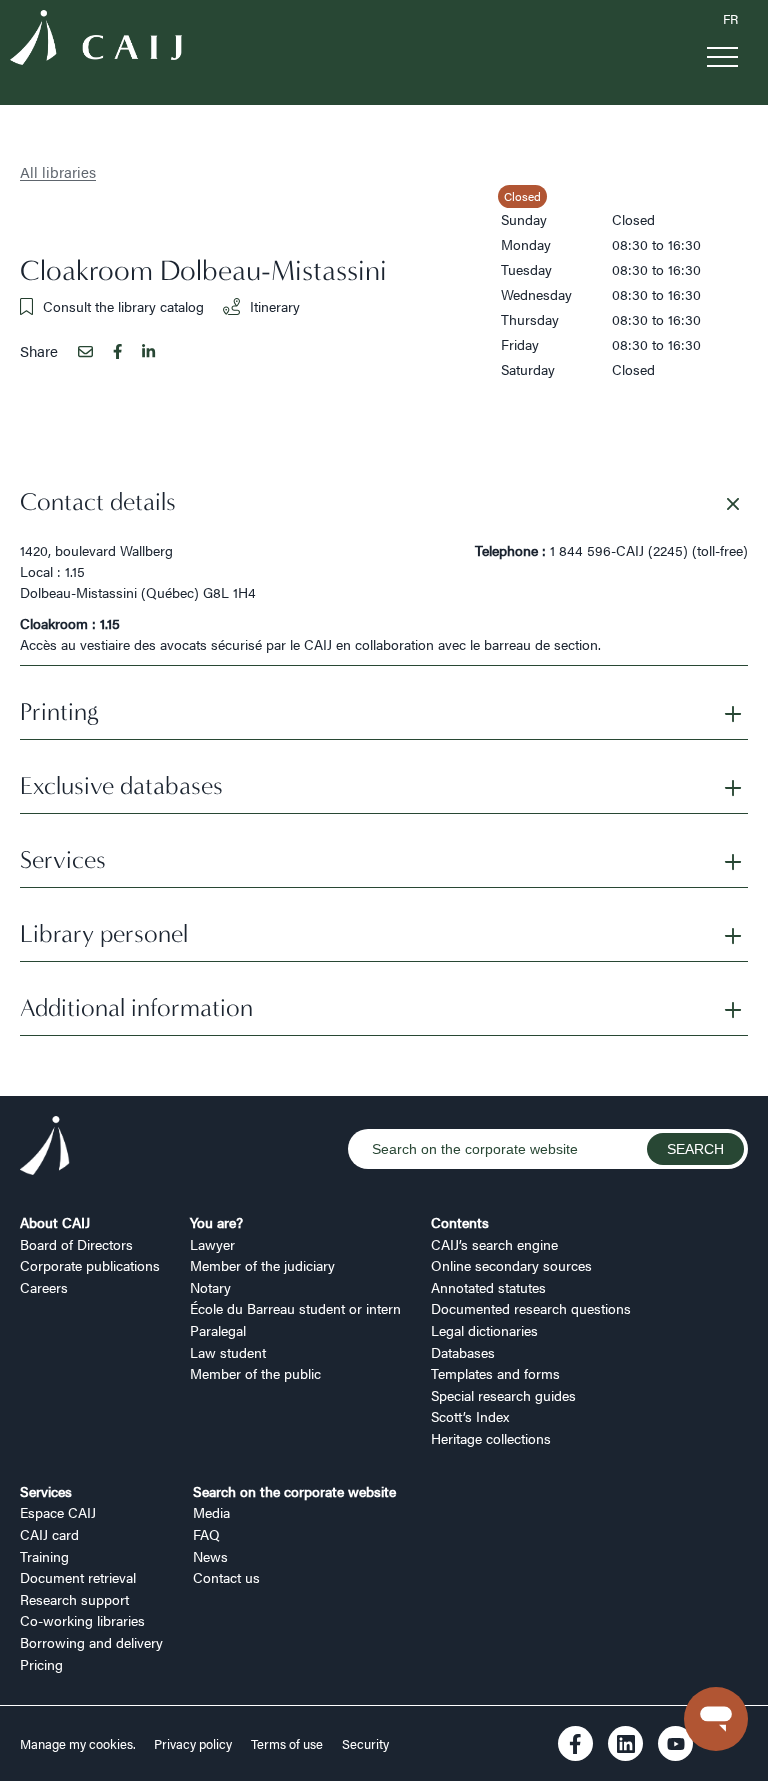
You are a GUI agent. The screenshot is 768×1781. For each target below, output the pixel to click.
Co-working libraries (82, 1620)
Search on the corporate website (294, 1491)
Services (46, 1491)
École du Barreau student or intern (295, 1308)
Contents (460, 1222)
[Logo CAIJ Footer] (45, 1148)
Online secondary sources (511, 1265)
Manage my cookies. (79, 1744)
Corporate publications (90, 1265)
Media (211, 1512)
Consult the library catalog (123, 306)
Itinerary (275, 306)
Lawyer (212, 1244)
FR (730, 19)
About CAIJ (55, 1222)
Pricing (41, 1664)
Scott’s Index (470, 1416)
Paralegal (218, 1330)
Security (365, 1744)
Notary (210, 1287)
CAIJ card (49, 1534)
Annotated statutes (488, 1287)
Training (44, 1556)
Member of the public (255, 1373)
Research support (74, 1599)
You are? (216, 1222)
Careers (44, 1287)
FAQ (206, 1534)
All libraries (58, 171)
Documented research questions (531, 1308)
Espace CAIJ (58, 1512)
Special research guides (503, 1395)
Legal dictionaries (484, 1330)
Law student (228, 1352)
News (210, 1556)
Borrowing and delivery (91, 1642)
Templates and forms (495, 1373)
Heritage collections (491, 1438)
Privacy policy (193, 1744)
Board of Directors (76, 1244)
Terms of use (287, 1744)
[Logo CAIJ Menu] (96, 40)
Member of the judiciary (262, 1265)
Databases (463, 1352)
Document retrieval (78, 1577)
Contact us (226, 1577)
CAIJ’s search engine (494, 1244)
